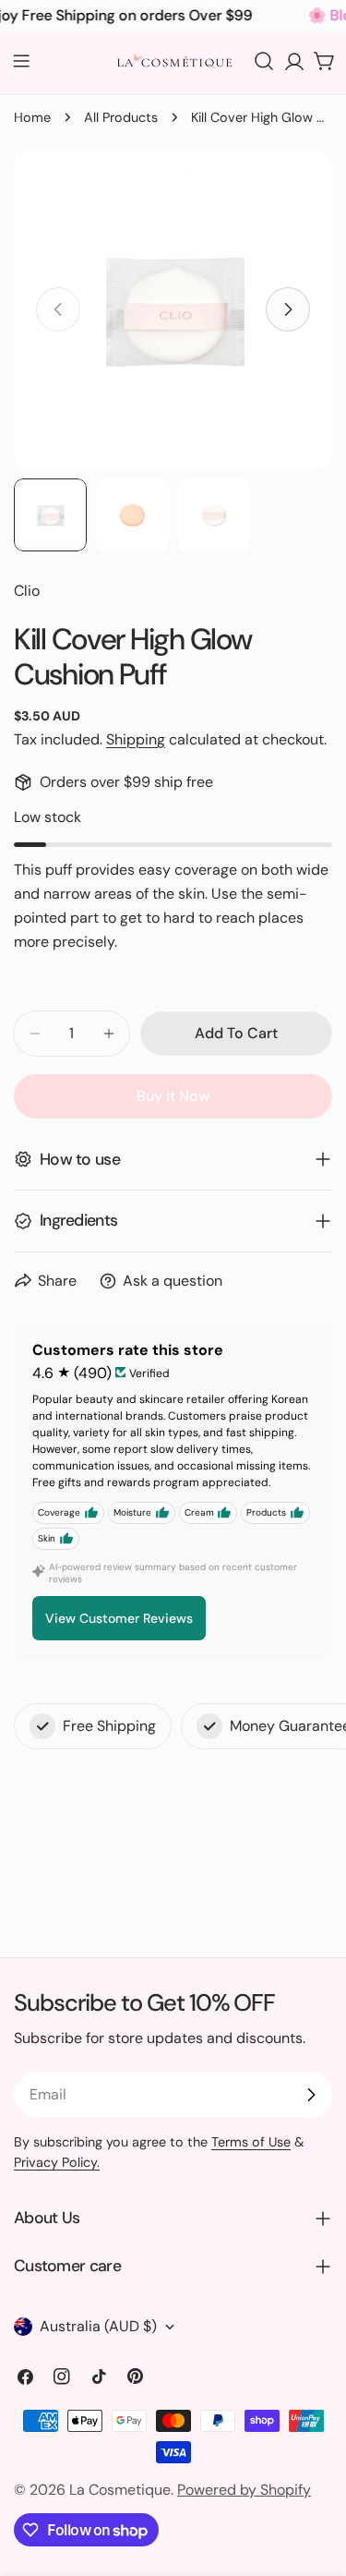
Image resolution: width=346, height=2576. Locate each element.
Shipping (136, 739)
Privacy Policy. (57, 2162)
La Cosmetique (120, 2490)
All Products (121, 117)
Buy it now (173, 1096)
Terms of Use (251, 2142)
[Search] (264, 61)
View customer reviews (119, 1618)
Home (32, 117)
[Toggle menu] (21, 61)
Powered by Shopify (244, 2490)
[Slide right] (288, 309)
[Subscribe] (311, 2095)
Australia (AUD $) (98, 2326)
